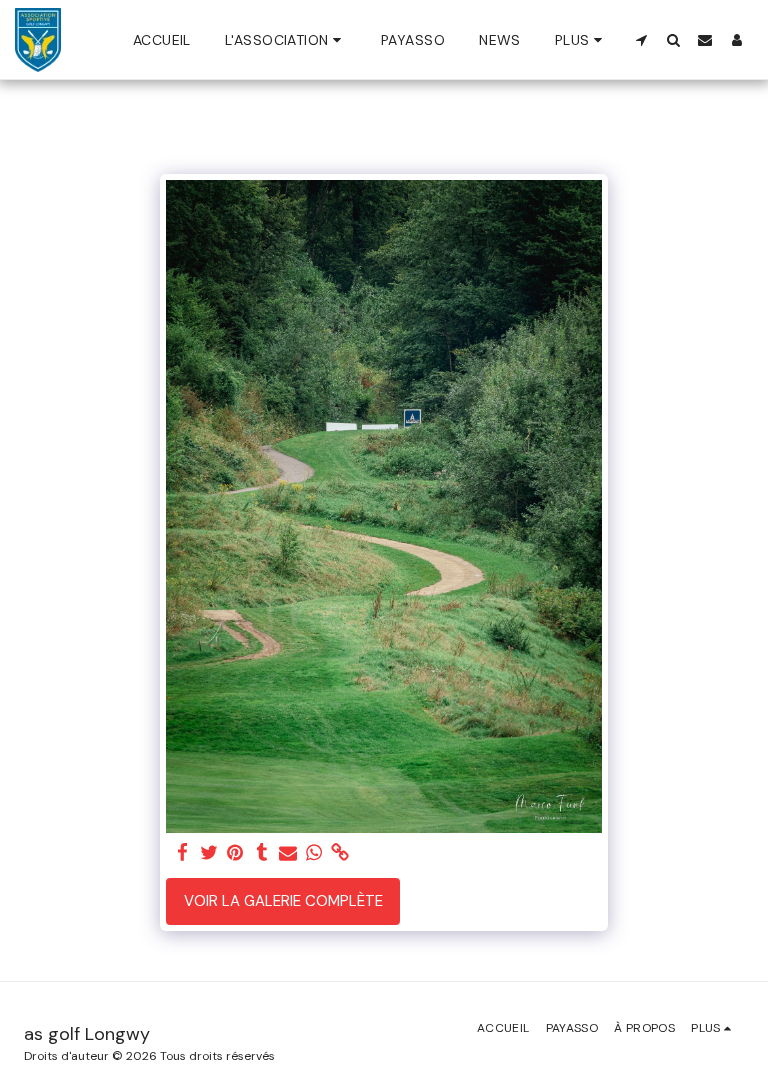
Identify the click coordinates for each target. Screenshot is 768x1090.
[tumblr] (261, 853)
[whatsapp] (314, 853)
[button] (286, 40)
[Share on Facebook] (183, 853)
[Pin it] (235, 853)
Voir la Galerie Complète (283, 901)
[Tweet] (209, 853)
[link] (340, 853)
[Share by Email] (288, 853)
